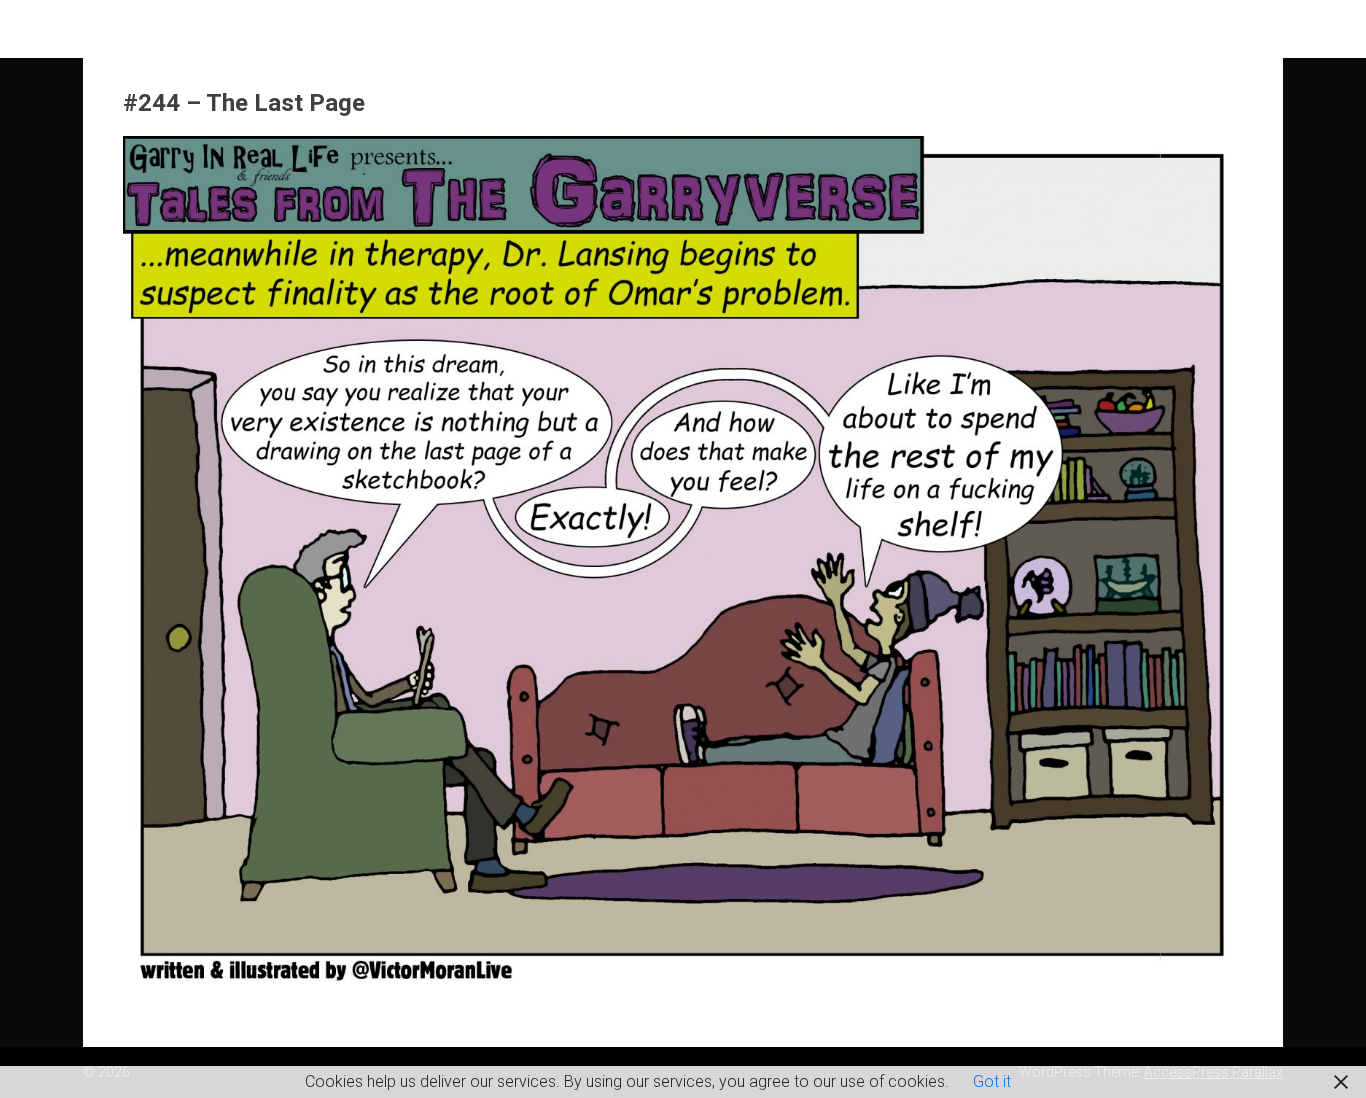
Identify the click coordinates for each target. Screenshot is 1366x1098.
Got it (992, 1081)
